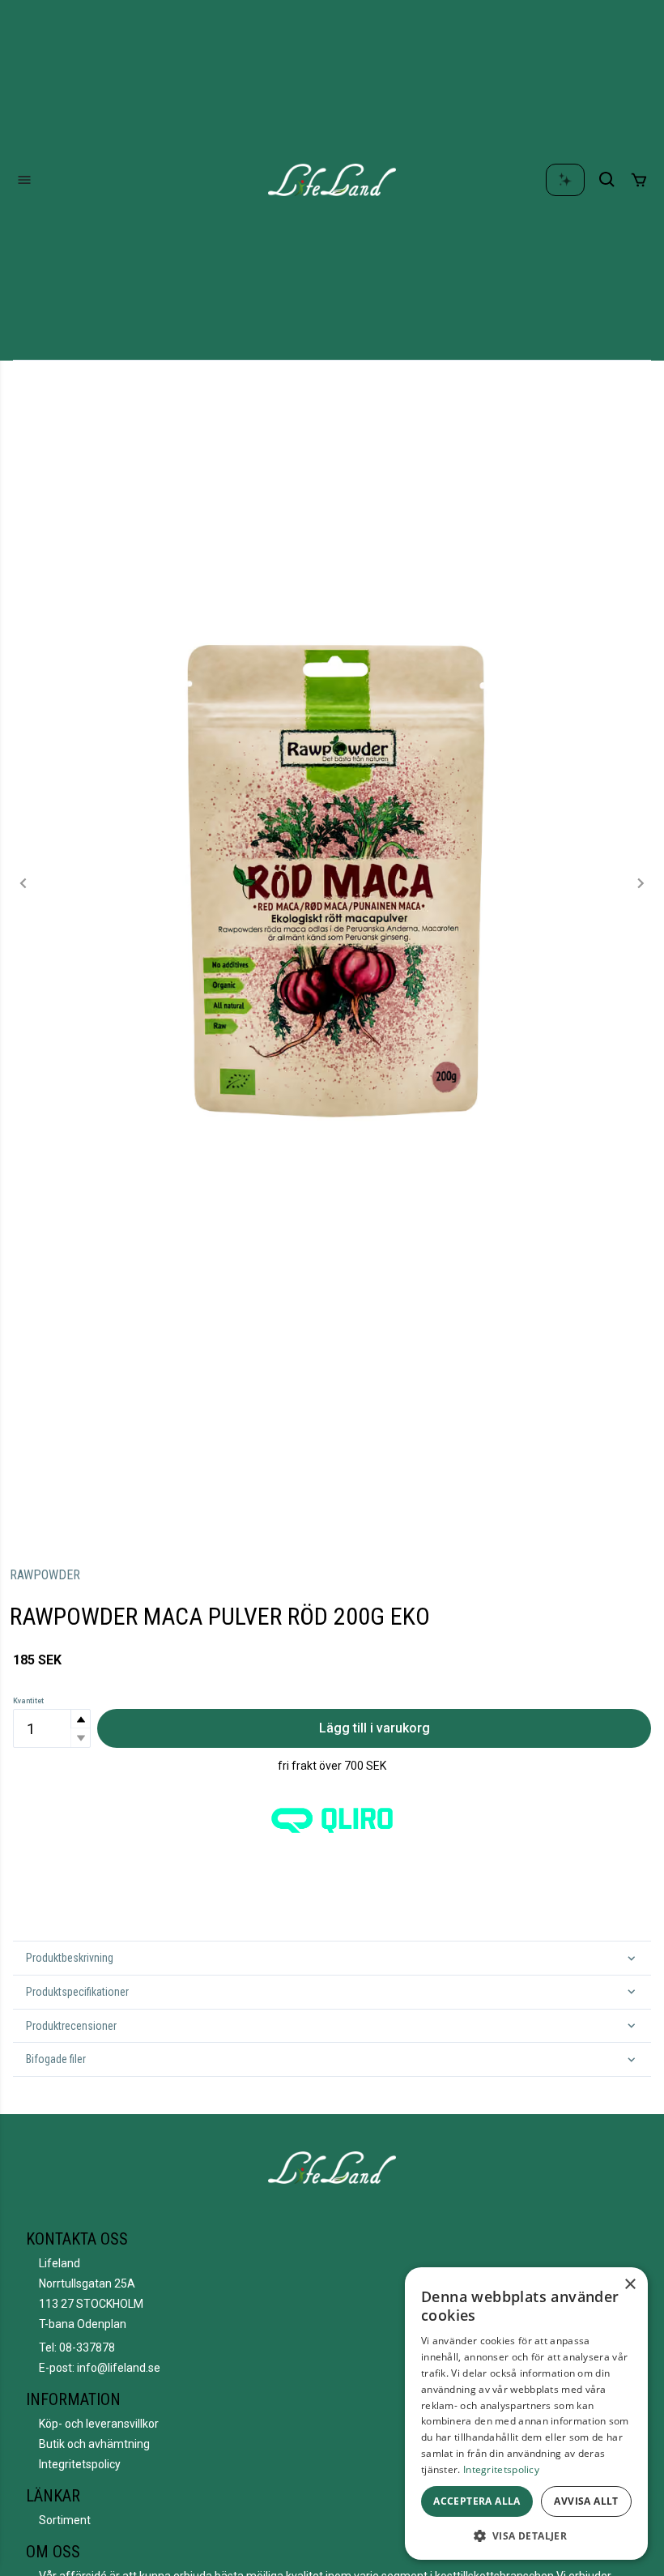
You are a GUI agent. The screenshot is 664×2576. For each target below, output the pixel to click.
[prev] (24, 883)
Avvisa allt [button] (586, 2501)
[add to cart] (639, 180)
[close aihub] (565, 180)
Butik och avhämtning (94, 2444)
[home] (332, 180)
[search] (607, 180)
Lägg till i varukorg (375, 1728)
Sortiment (65, 2520)
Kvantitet (28, 1701)
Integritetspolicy (80, 2464)
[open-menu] (24, 180)
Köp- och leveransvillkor (99, 2424)
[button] (80, 1719)
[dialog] (526, 2414)
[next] (640, 883)
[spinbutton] (52, 1728)
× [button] (630, 2285)
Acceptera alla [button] (477, 2501)
